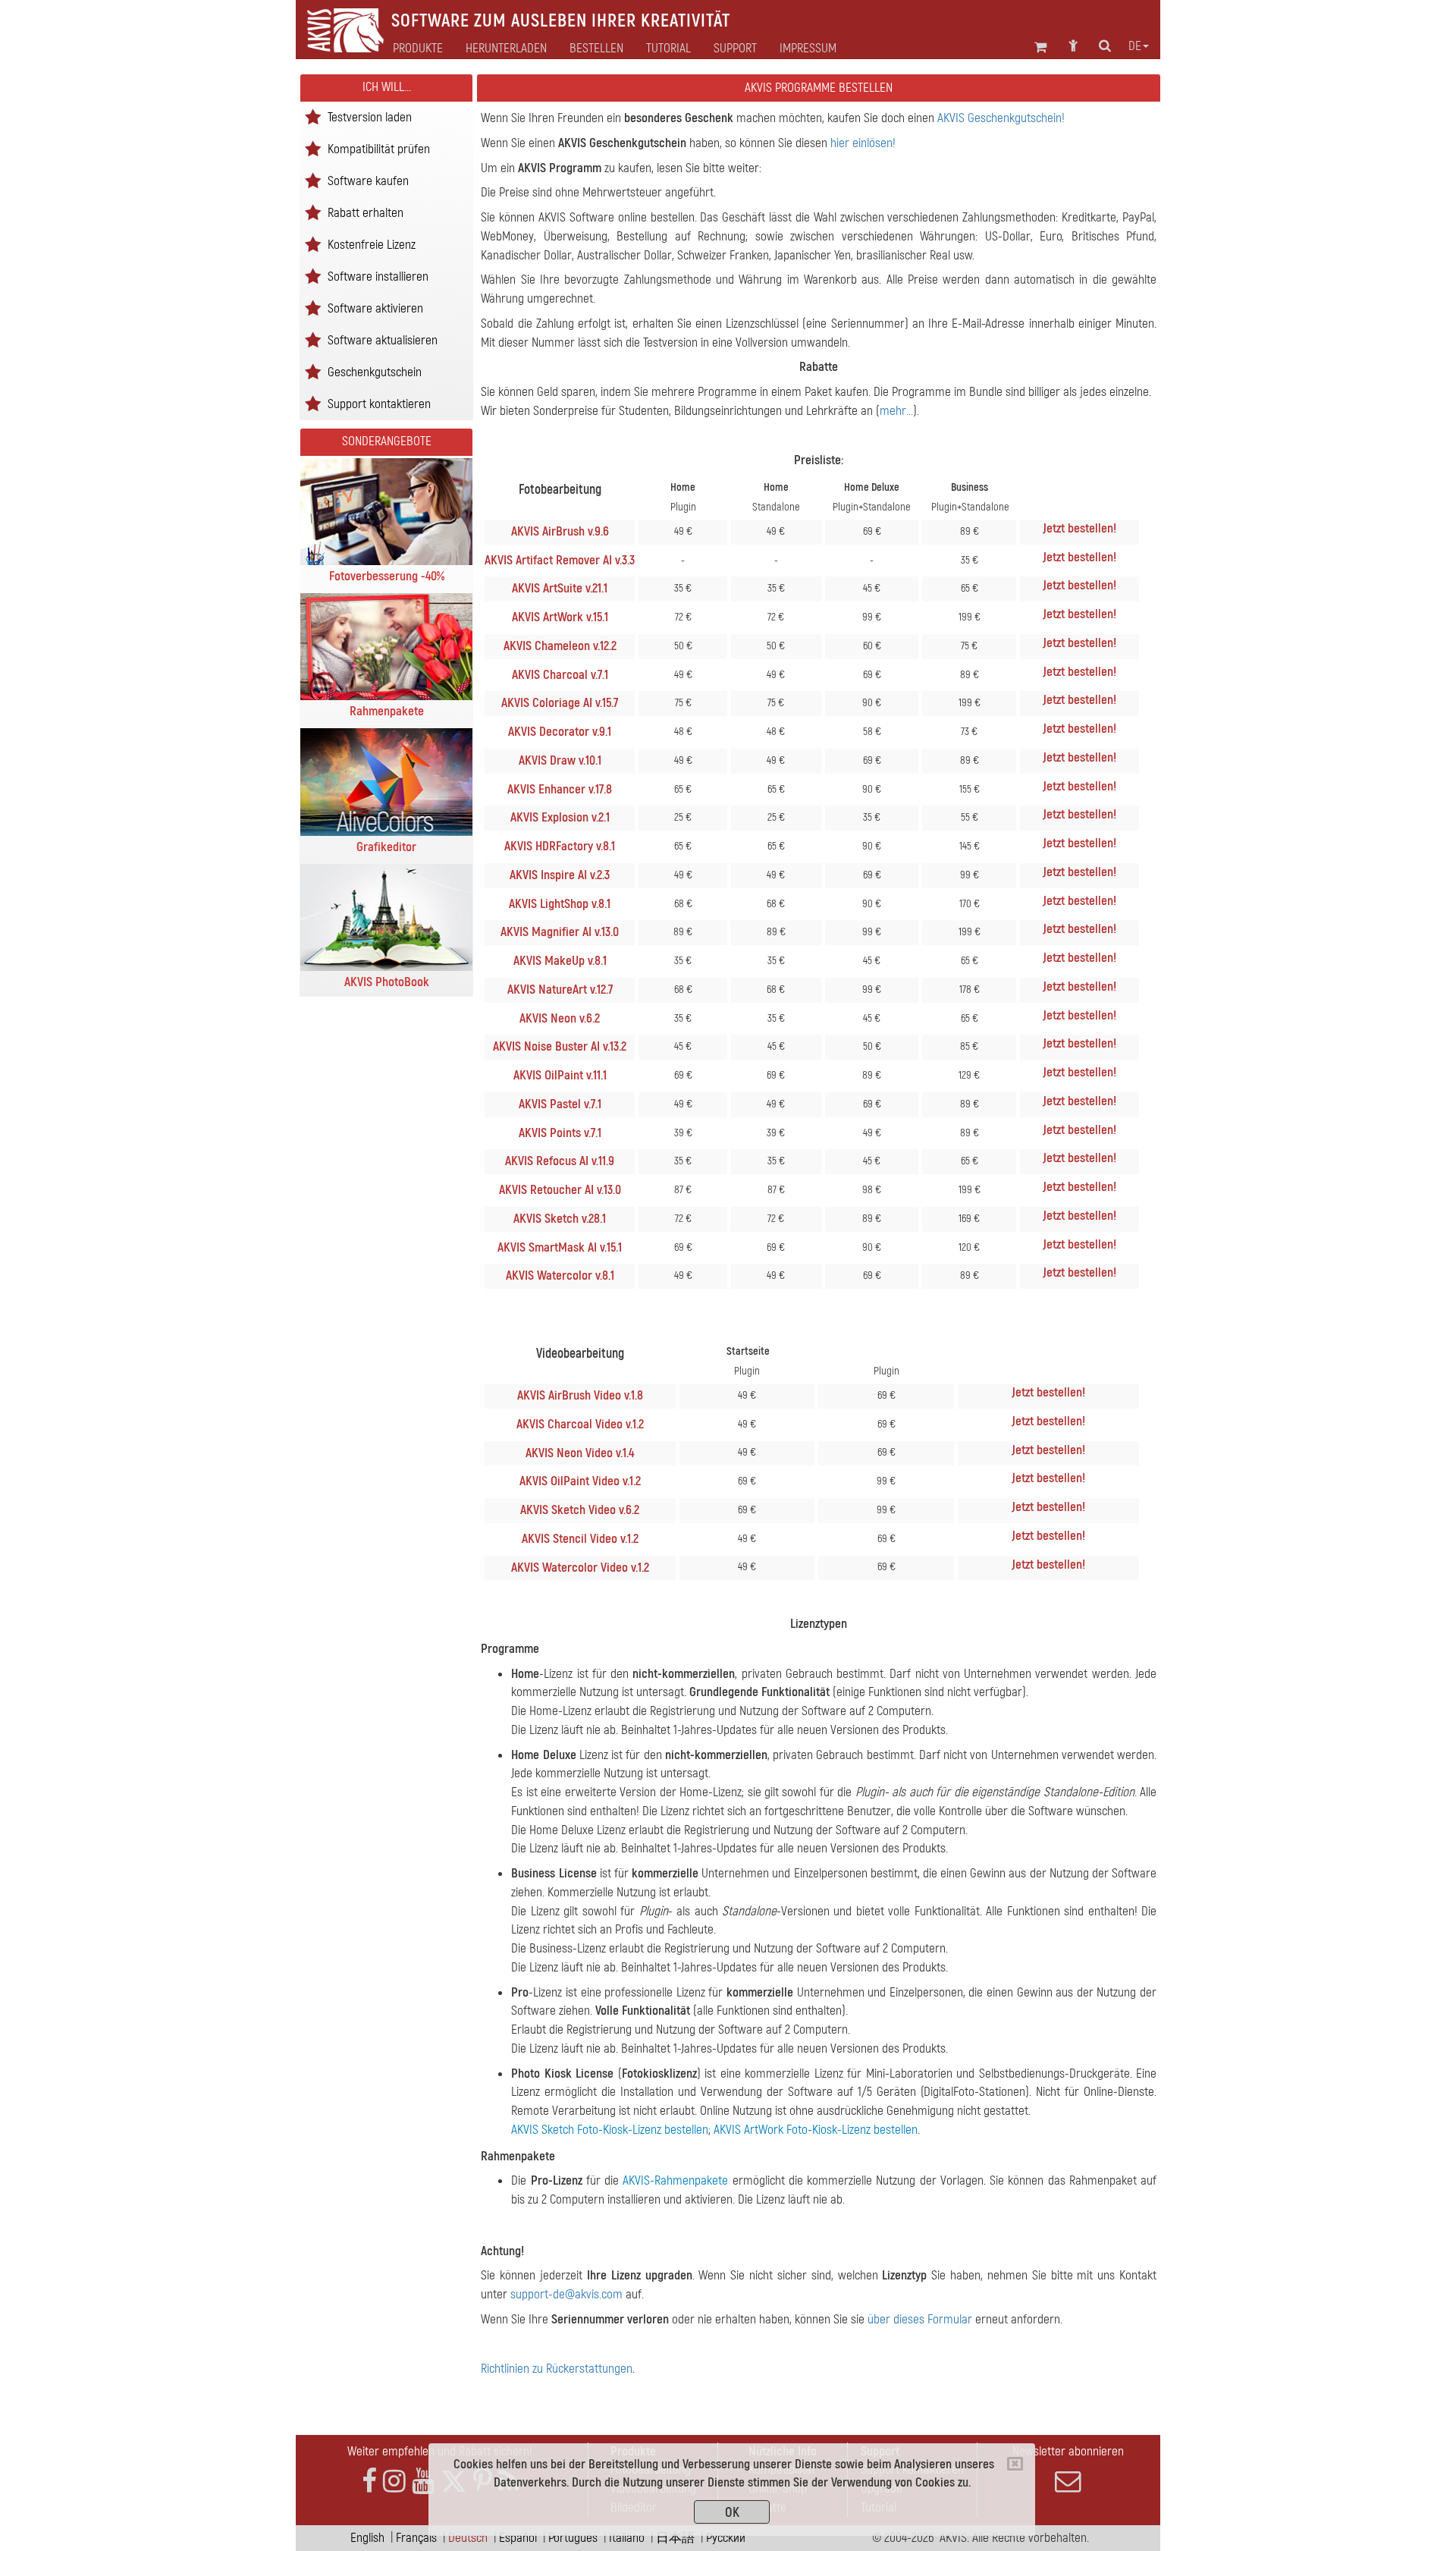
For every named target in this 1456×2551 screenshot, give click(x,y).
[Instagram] (394, 2482)
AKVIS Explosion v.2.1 (560, 817)
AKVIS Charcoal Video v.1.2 (580, 1424)
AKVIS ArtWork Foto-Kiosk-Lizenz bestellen (816, 2130)
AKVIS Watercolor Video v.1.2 (580, 1568)
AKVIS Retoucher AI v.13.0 (560, 1190)
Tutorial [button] (668, 49)
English (367, 2538)
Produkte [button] (418, 49)
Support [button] (735, 49)
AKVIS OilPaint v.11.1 (560, 1075)
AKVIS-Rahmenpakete (675, 2180)
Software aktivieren (375, 308)
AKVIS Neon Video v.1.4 (580, 1453)
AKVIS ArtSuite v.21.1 (560, 588)
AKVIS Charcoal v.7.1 (560, 675)
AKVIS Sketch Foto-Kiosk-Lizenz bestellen (610, 2130)
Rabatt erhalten (366, 212)
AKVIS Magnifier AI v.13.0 (560, 932)
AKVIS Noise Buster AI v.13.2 (560, 1046)
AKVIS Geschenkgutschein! (1001, 118)
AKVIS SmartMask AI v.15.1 (560, 1247)
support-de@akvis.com (566, 2294)
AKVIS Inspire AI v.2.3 (560, 875)
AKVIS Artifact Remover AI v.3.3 (560, 560)
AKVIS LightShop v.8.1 (560, 904)
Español (518, 2538)
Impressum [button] (808, 49)
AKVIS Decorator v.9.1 (560, 732)
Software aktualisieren (383, 339)
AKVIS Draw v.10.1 (560, 760)
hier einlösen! (863, 143)
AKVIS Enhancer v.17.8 (560, 789)
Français (416, 2538)
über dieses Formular (920, 2319)
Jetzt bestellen (1078, 528)
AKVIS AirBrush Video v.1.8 (580, 1395)
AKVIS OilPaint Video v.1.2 (580, 1481)
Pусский (726, 2538)
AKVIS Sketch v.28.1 (560, 1219)
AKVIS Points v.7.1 (560, 1133)
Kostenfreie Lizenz (372, 244)
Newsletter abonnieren (1068, 2451)
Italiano (627, 2538)
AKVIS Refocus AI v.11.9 (560, 1161)
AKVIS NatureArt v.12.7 (560, 990)
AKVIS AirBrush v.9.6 (560, 531)
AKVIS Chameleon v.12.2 (560, 646)
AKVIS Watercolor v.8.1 (560, 1275)
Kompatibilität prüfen (379, 148)
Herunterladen (506, 49)
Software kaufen (368, 180)
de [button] (1135, 46)
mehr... (896, 411)
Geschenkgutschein (375, 371)
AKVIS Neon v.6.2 (560, 1018)
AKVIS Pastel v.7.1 (560, 1104)
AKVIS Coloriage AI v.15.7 (560, 703)
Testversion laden (370, 116)
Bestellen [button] (596, 49)
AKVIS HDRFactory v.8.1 (560, 846)
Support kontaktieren (379, 403)
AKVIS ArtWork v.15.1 (560, 617)
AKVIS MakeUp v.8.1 (560, 961)
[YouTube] (423, 2482)
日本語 (675, 2538)
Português (573, 2538)
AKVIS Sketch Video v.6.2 (580, 1510)
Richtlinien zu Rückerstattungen (557, 2369)
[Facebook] (369, 2482)
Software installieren (378, 276)
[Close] (1015, 2464)
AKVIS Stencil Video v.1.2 (580, 1539)
